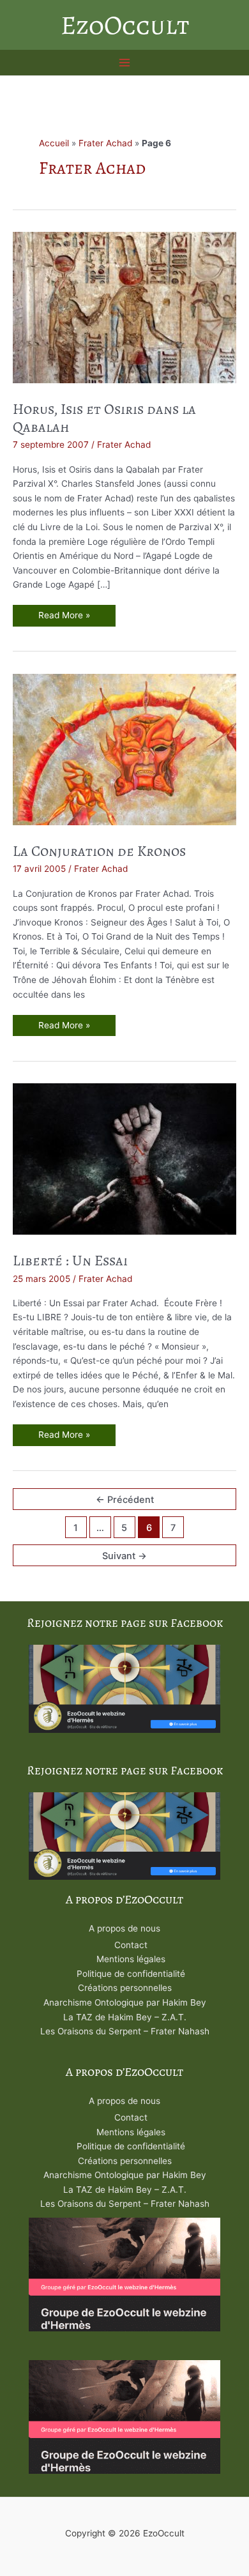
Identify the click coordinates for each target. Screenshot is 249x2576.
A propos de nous (124, 1928)
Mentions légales (131, 1959)
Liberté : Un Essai (70, 1261)
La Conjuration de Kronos (99, 851)
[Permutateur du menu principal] (125, 63)
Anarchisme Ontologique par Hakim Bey (125, 2002)
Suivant (124, 1556)
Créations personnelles (125, 1988)
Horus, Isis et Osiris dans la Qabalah (104, 418)
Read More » (64, 618)
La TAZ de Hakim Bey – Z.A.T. (125, 2017)
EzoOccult (125, 25)
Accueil (54, 143)
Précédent (125, 1500)
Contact (131, 1945)
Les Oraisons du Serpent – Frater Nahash (125, 2031)
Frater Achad (105, 143)
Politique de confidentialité (131, 1974)
